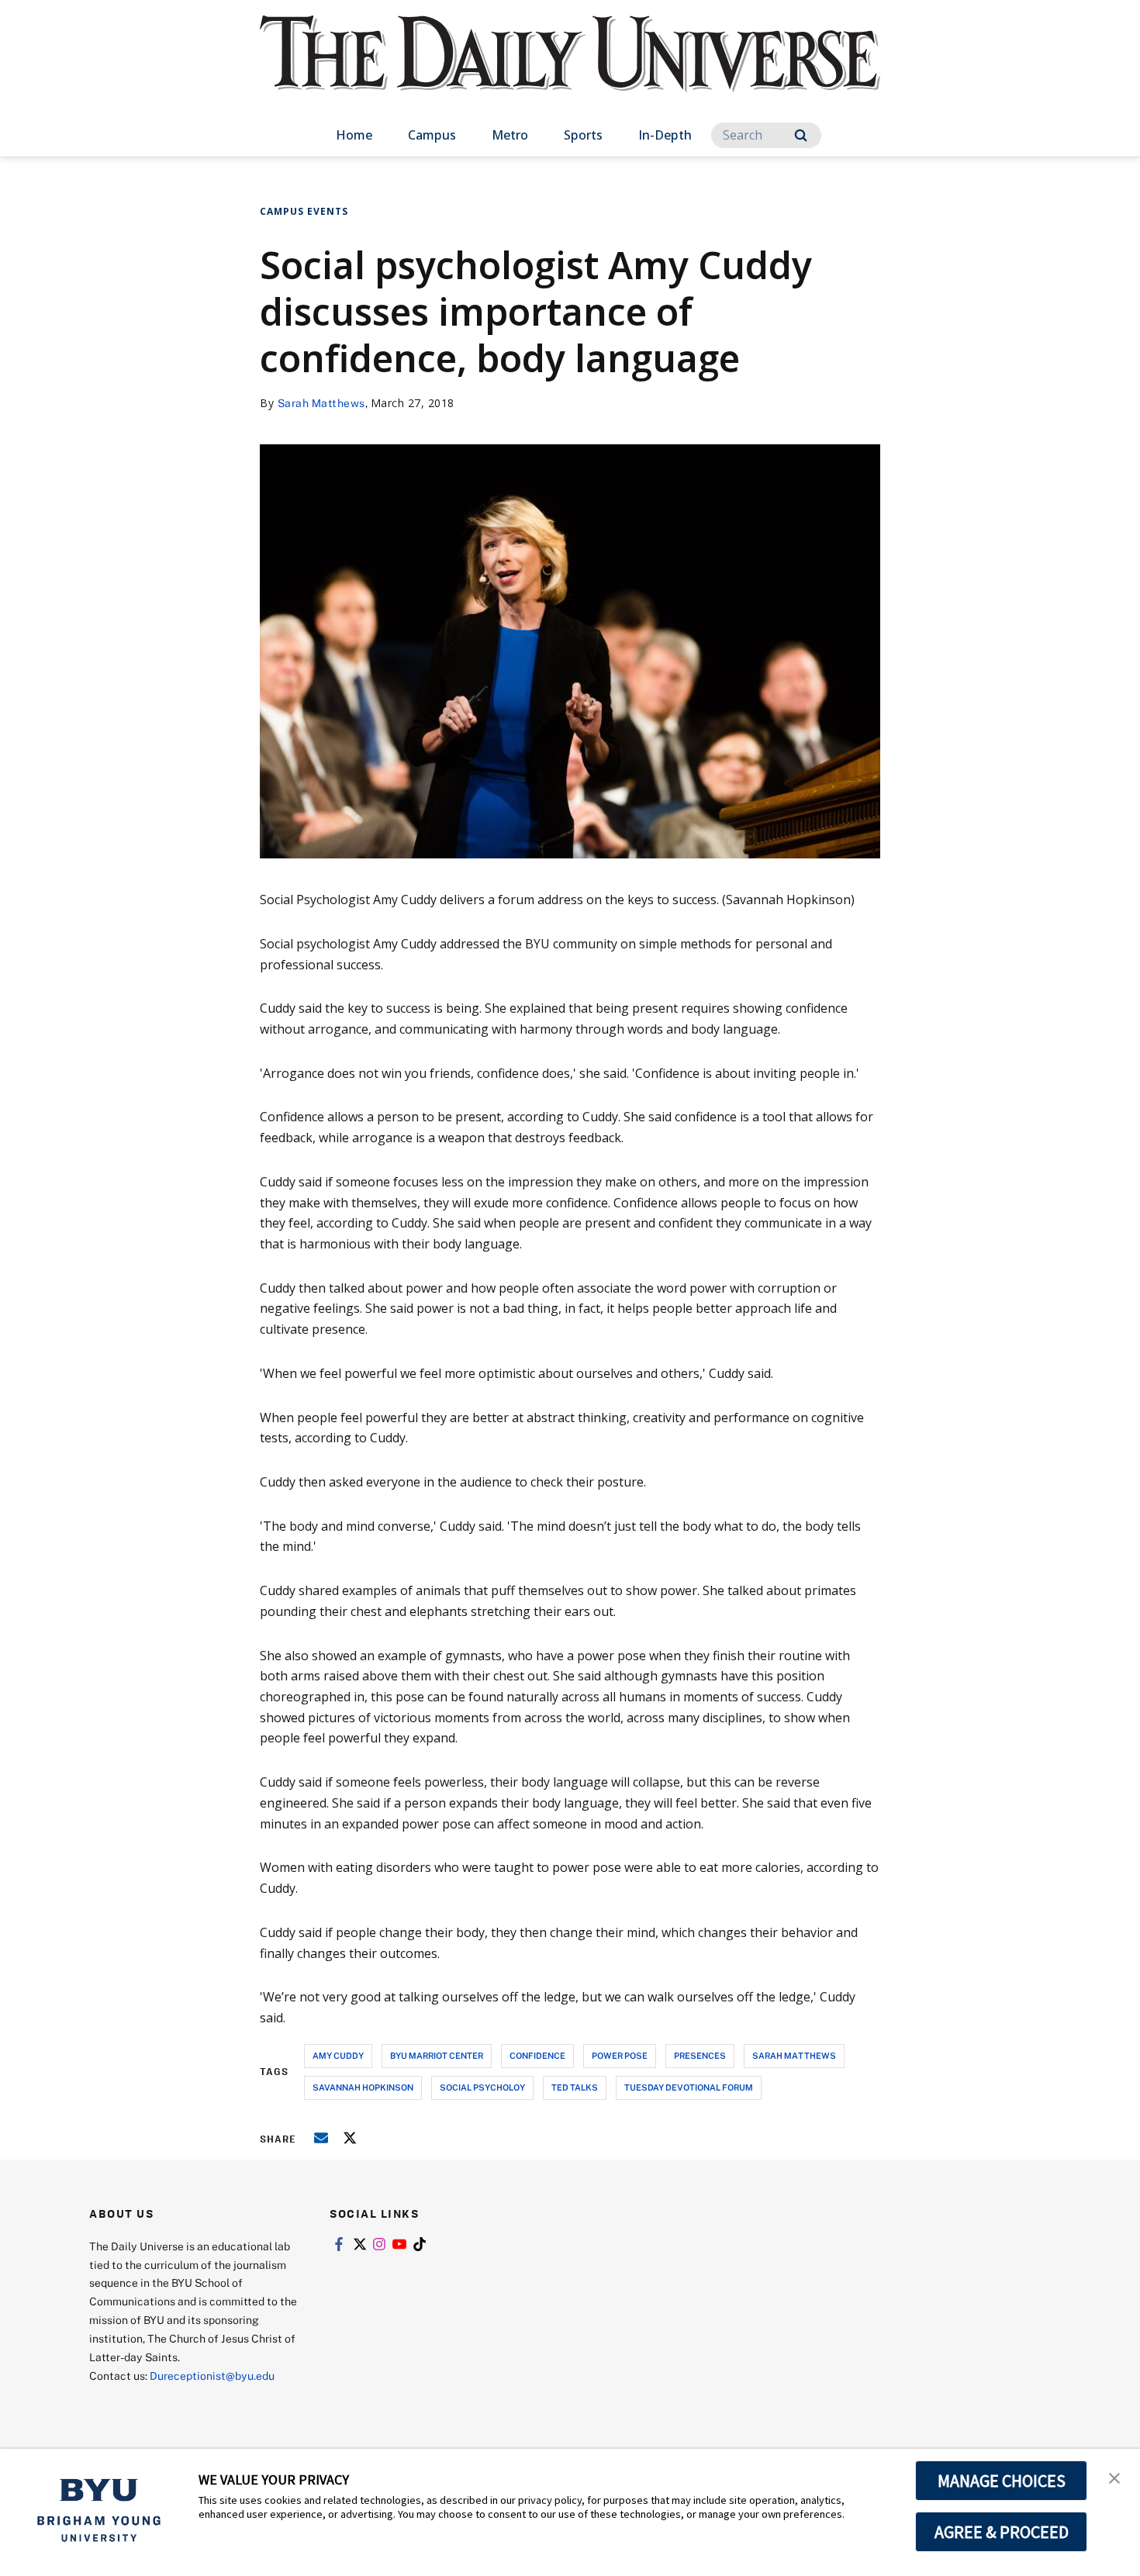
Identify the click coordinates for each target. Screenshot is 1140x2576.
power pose (620, 2055)
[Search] (801, 135)
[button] (1114, 2477)
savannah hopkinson (363, 2087)
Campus (432, 135)
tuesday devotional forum (689, 2087)
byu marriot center (437, 2055)
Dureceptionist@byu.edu (212, 2376)
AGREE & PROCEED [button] (1002, 2532)
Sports (583, 135)
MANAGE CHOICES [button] (1002, 2481)
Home (354, 135)
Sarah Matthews (321, 403)
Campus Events (304, 211)
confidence (537, 2055)
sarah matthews (794, 2055)
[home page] (570, 69)
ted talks (575, 2087)
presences (700, 2055)
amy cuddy (338, 2055)
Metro (510, 135)
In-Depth (665, 135)
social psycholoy (482, 2087)
